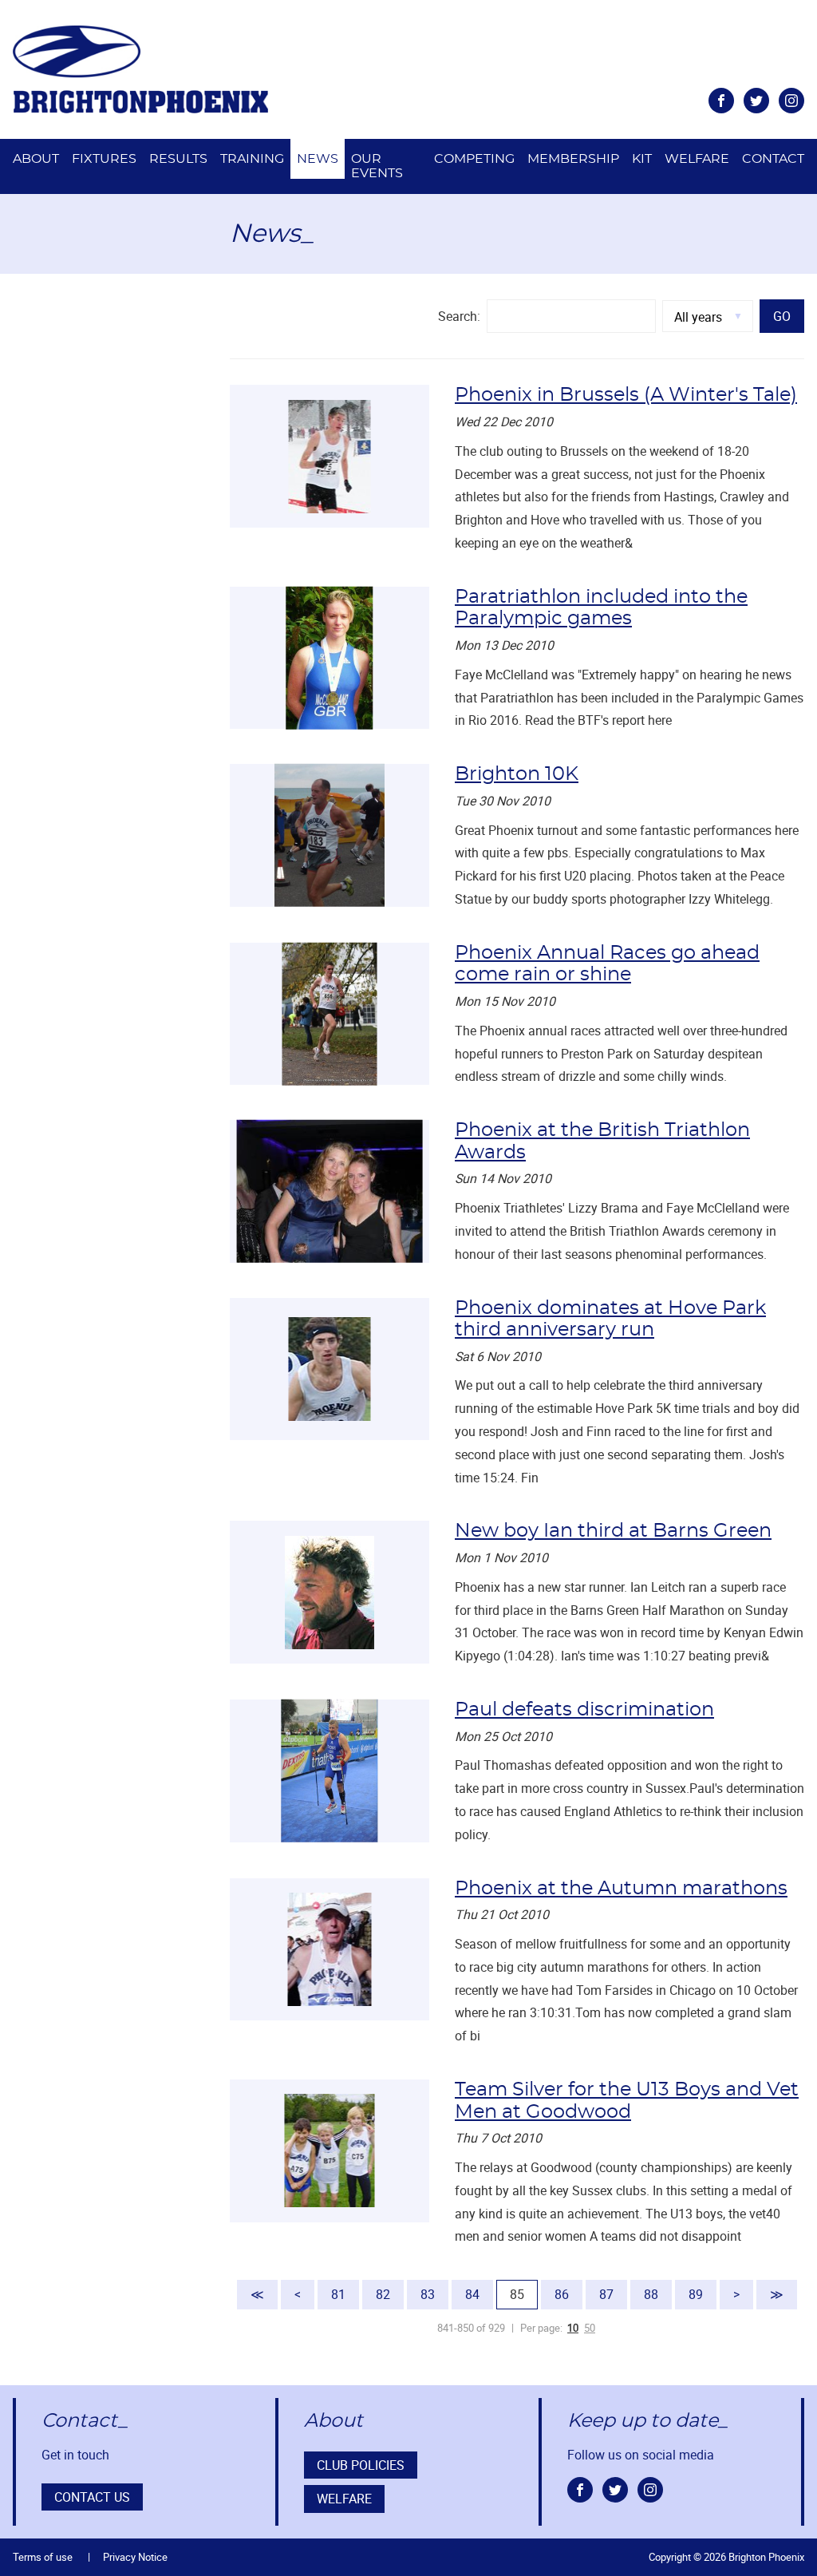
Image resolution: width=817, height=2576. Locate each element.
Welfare (697, 159)
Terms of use (43, 2557)
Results (178, 159)
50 (590, 2328)
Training (252, 159)
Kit (642, 159)
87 (606, 2294)
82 (383, 2294)
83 (428, 2294)
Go (782, 316)
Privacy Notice (135, 2557)
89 (696, 2294)
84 (472, 2294)
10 (573, 2328)
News (318, 159)
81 (338, 2294)
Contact (773, 159)
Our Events (377, 166)
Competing (474, 159)
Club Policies (361, 2465)
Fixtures (104, 159)
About (36, 159)
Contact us (92, 2497)
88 (651, 2294)
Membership (573, 159)
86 (562, 2294)
